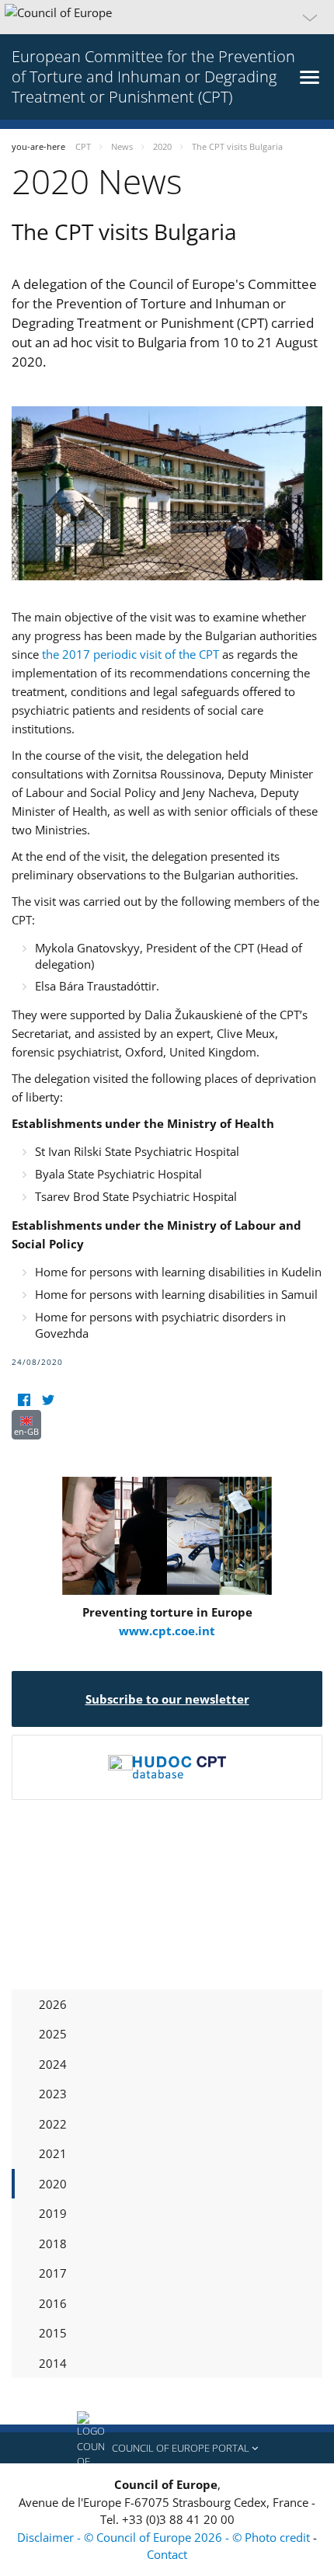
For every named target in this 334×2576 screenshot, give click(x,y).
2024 (53, 2064)
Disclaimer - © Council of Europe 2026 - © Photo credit (165, 2537)
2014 (53, 2363)
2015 (53, 2333)
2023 (53, 2094)
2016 (53, 2303)
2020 (53, 2184)
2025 (53, 2034)
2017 (53, 2273)
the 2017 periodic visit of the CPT (130, 654)
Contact (167, 2554)
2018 (53, 2244)
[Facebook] (24, 1400)
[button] (167, 17)
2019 (53, 2213)
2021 (53, 2153)
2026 (53, 2004)
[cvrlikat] (48, 1400)
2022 (53, 2124)
